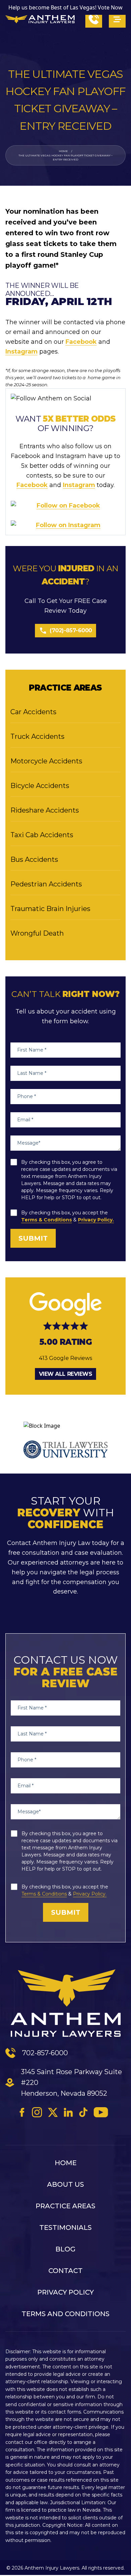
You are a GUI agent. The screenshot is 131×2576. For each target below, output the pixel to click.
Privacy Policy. (96, 1220)
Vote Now (110, 7)
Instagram (21, 352)
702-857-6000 (45, 2053)
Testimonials (65, 2228)
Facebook (81, 342)
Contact (65, 2271)
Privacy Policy (65, 2292)
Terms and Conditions (65, 2314)
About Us (65, 2184)
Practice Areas (65, 2206)
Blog (65, 2249)
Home (63, 151)
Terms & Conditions (47, 1220)
